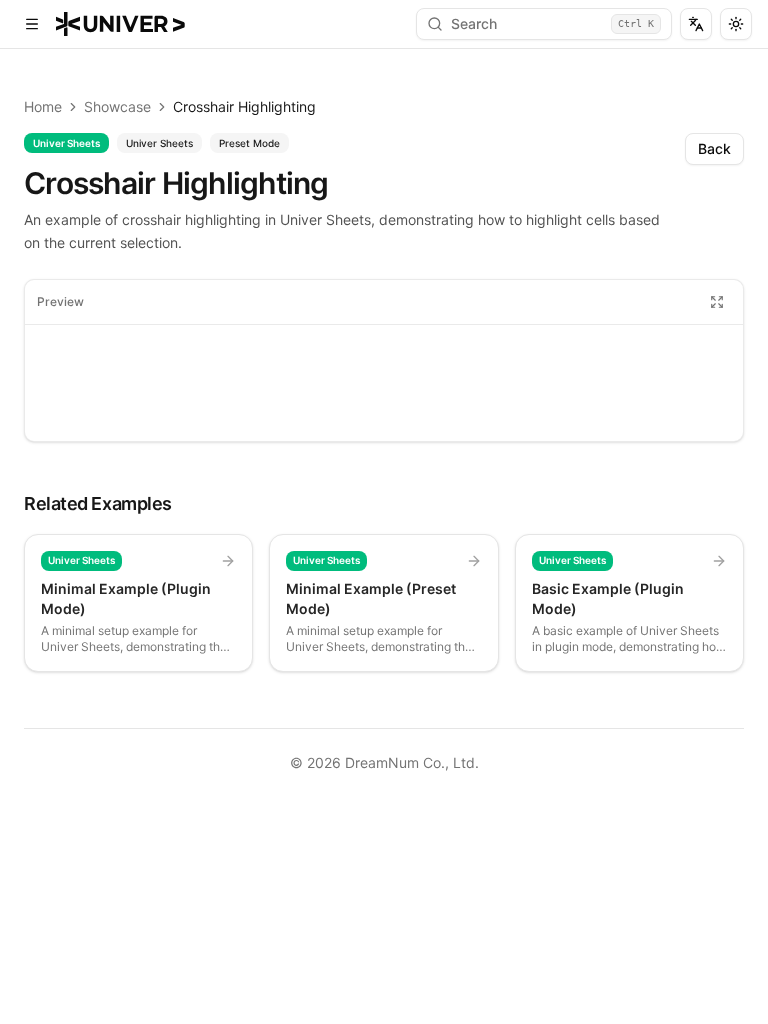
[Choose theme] (736, 24)
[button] (32, 24)
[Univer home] (120, 24)
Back (714, 148)
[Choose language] (696, 24)
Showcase (117, 106)
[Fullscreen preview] (717, 302)
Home (43, 106)
